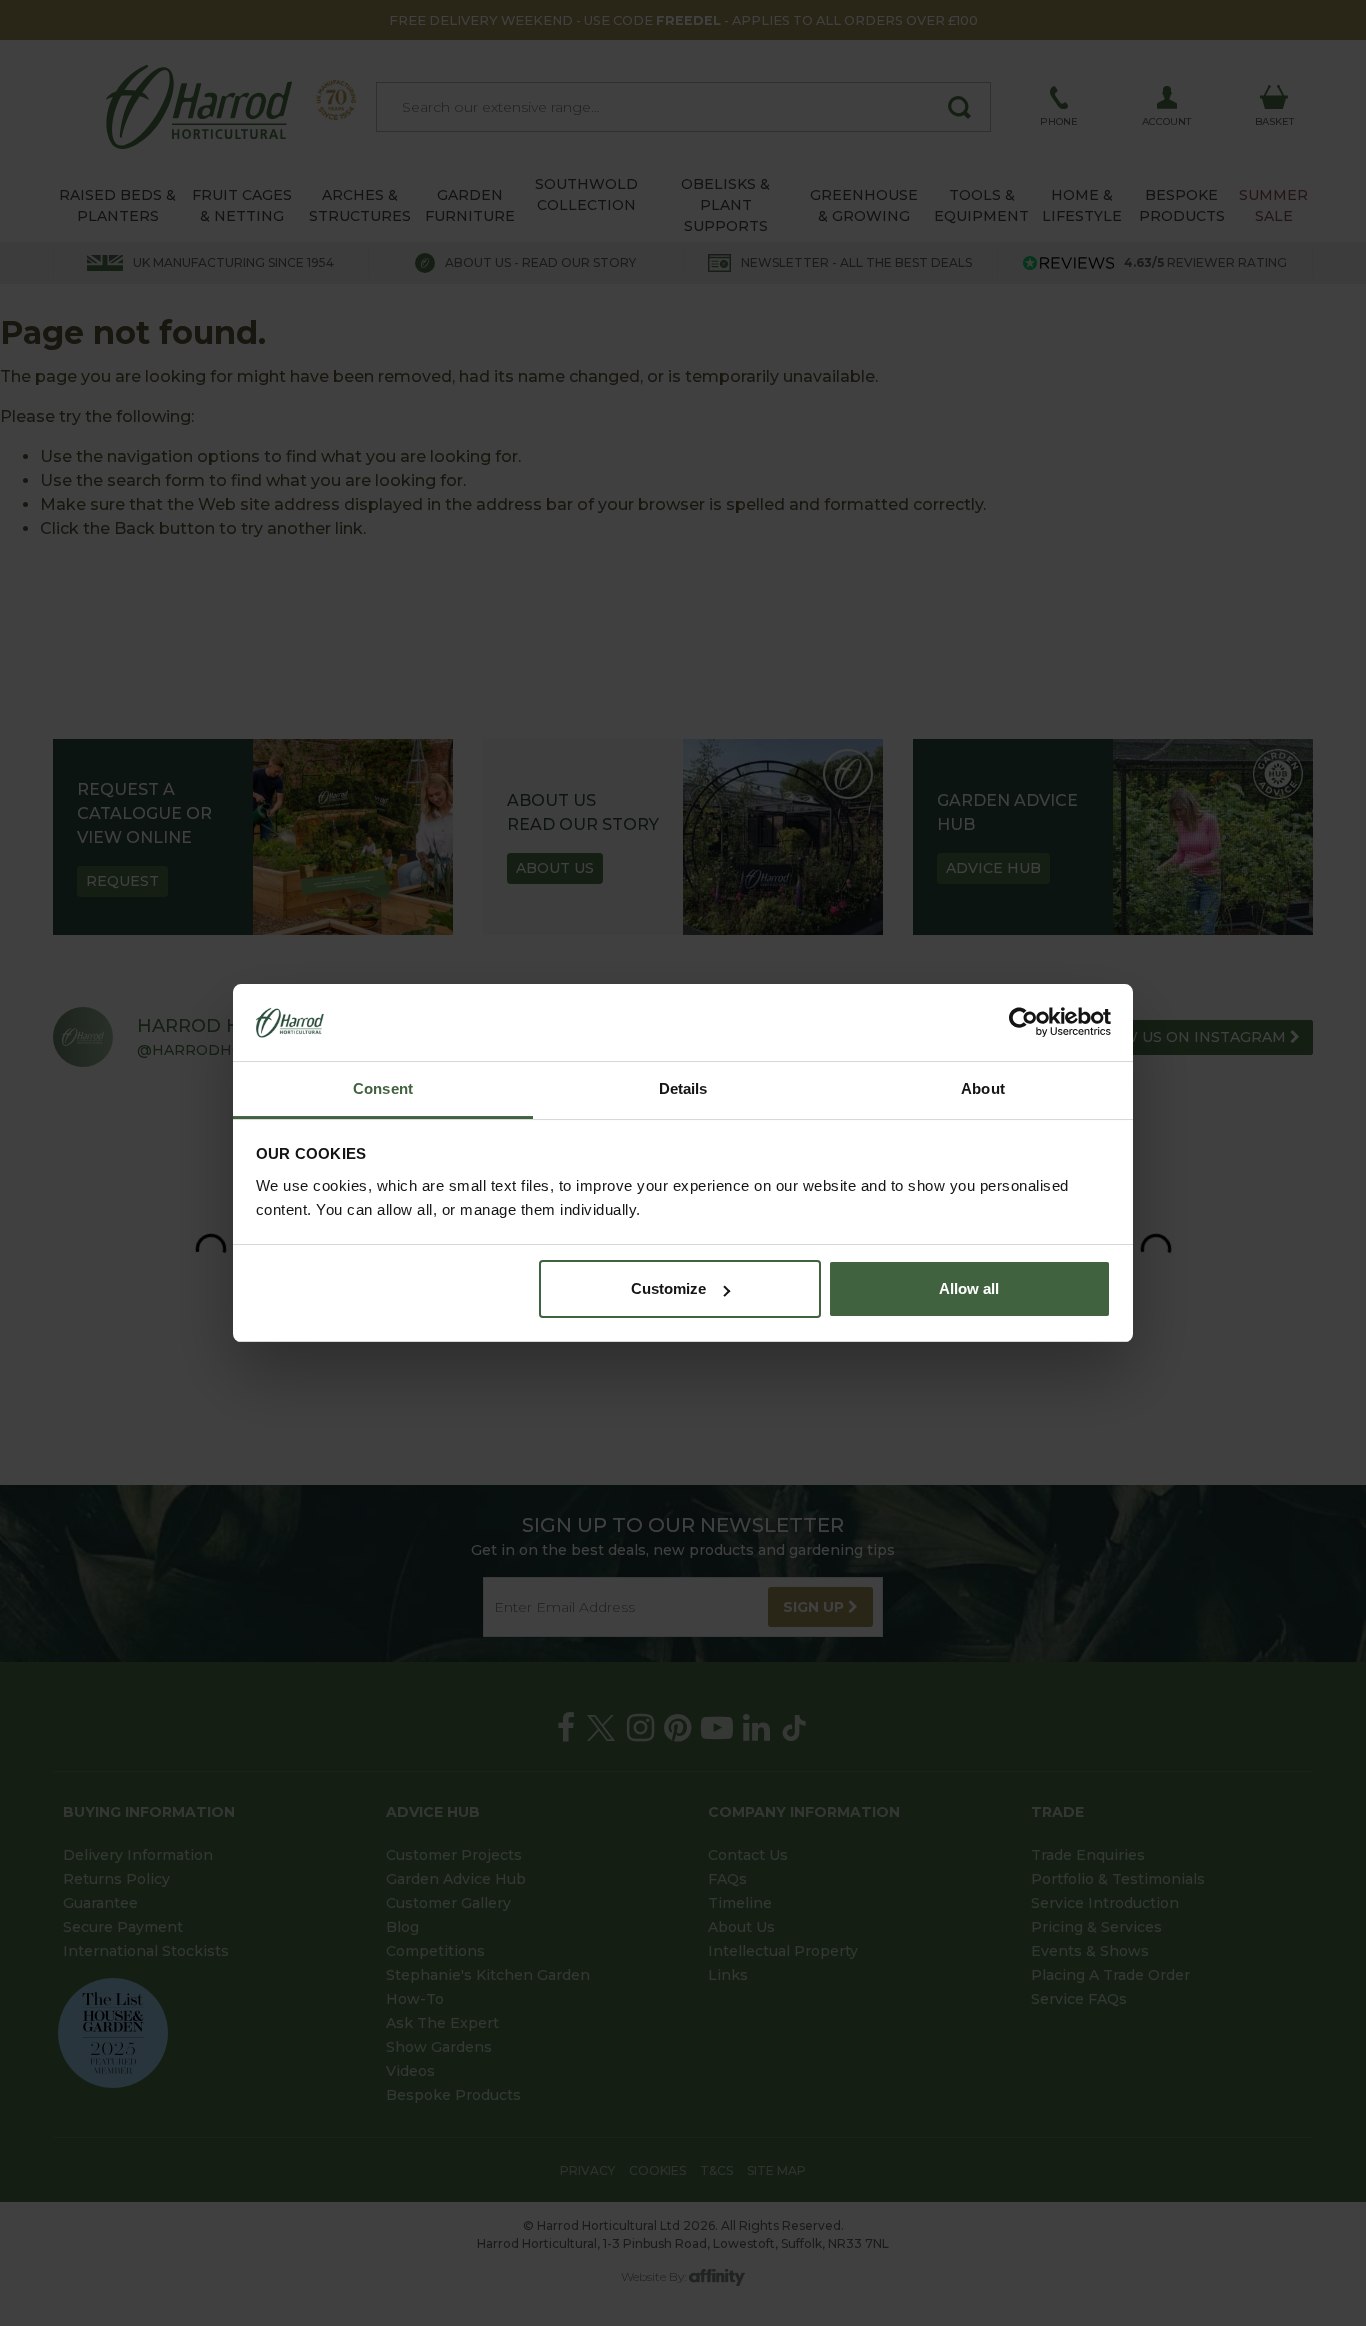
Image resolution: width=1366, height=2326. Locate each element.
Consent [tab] (383, 1088)
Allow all (969, 1288)
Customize (668, 1288)
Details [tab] (683, 1088)
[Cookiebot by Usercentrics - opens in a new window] (1023, 1023)
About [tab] (983, 1088)
